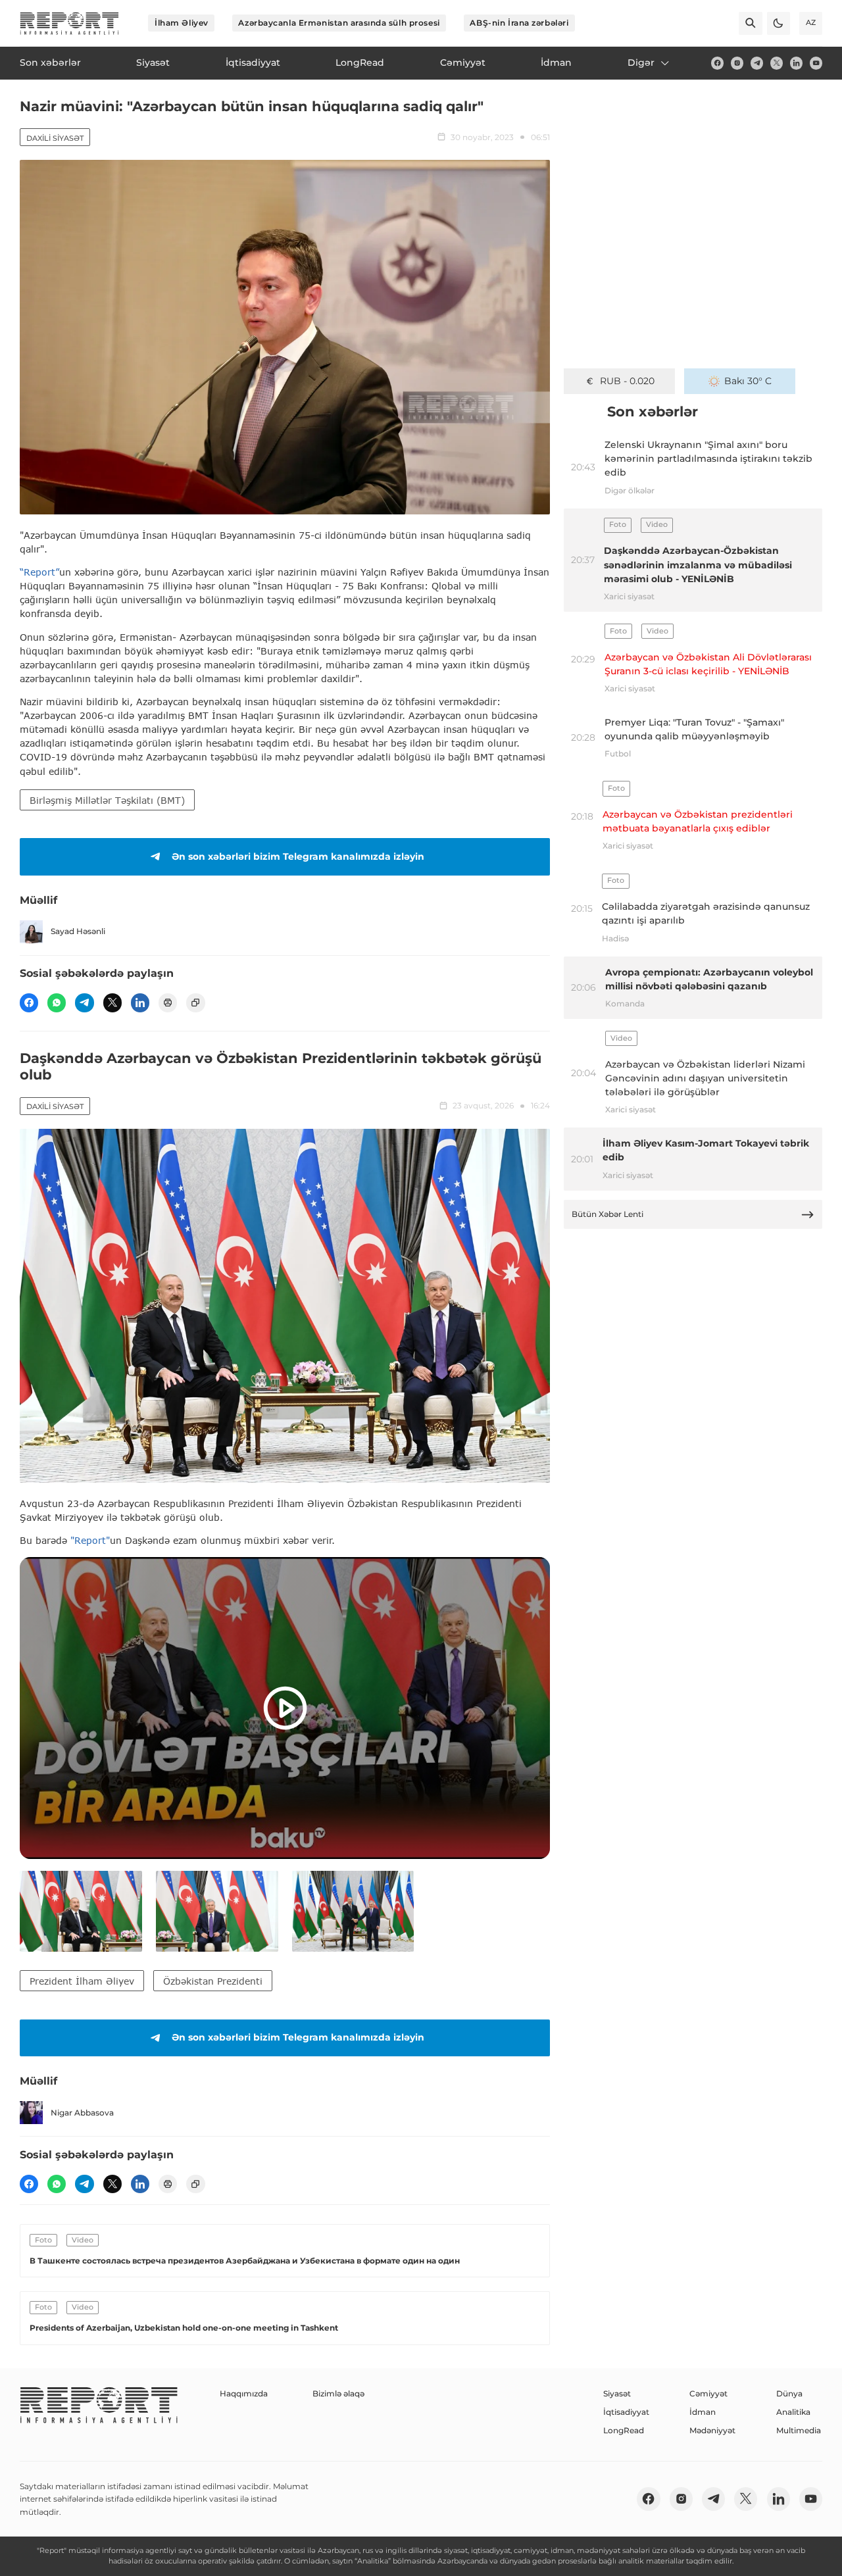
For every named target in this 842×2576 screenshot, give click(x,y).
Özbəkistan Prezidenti (213, 1981)
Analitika (793, 2412)
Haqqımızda (244, 2393)
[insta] (737, 63)
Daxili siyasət (55, 138)
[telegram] (757, 63)
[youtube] (816, 63)
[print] (168, 1003)
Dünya (789, 2393)
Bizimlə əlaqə (338, 2393)
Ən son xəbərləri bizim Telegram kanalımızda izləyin (298, 856)
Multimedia (799, 2430)
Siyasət (617, 2393)
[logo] (69, 23)
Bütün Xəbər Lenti (607, 1214)
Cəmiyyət (708, 2393)
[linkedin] (796, 63)
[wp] (57, 1003)
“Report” (39, 572)
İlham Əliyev (182, 23)
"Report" (90, 1540)
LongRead (624, 2430)
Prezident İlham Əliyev (82, 1981)
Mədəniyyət (712, 2430)
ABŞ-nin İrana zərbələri (519, 23)
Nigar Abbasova (82, 2113)
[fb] (717, 63)
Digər (641, 62)
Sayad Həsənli (78, 931)
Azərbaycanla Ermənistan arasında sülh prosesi (339, 23)
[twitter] (777, 63)
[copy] (195, 1003)
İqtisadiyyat (626, 2412)
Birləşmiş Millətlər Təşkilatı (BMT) (107, 800)
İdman (703, 2412)
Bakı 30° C (748, 381)
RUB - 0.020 (627, 381)
